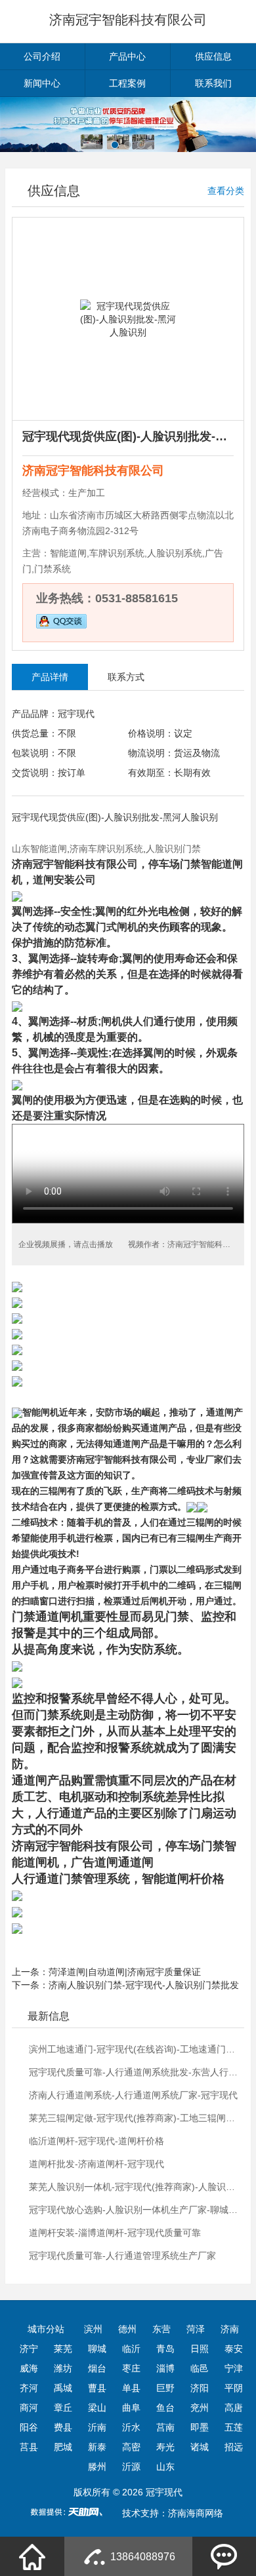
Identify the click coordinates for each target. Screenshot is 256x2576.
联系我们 (213, 83)
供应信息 (213, 56)
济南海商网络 (196, 2513)
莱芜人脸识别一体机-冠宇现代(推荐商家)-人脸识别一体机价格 (135, 2187)
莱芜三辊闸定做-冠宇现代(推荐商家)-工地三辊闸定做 (135, 2118)
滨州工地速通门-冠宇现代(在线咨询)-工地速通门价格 (135, 2049)
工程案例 (127, 83)
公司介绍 (42, 56)
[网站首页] (32, 2556)
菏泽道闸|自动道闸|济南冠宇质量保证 (125, 1972)
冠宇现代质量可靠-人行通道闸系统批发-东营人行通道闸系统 (135, 2072)
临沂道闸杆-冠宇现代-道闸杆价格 (96, 2141)
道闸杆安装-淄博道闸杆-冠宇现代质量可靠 (115, 2233)
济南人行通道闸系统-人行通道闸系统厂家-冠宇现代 (133, 2095)
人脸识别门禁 (173, 849)
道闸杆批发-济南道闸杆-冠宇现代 (96, 2164)
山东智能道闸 (39, 849)
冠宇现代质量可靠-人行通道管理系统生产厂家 (122, 2256)
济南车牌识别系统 (106, 849)
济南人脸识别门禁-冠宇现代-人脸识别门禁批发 (144, 1985)
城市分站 (46, 2329)
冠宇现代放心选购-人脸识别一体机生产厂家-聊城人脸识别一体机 (135, 2210)
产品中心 (127, 56)
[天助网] (71, 2512)
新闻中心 (42, 83)
